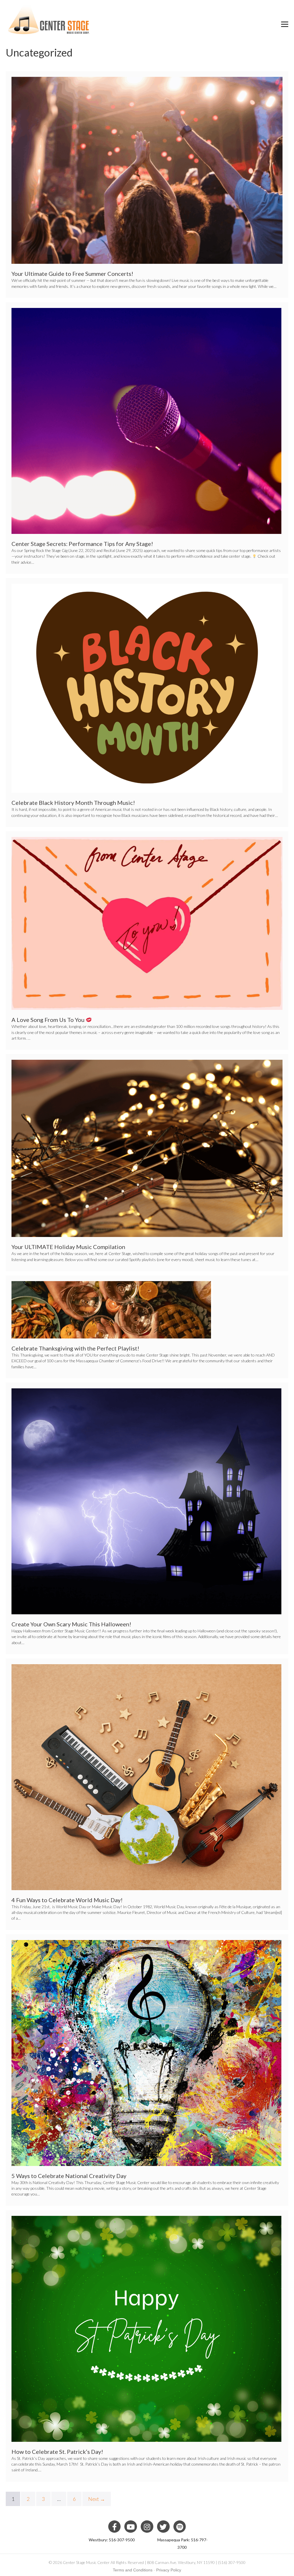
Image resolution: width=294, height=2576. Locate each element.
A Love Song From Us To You (49, 1020)
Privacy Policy (169, 2570)
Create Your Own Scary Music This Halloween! (71, 1624)
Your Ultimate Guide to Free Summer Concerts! (72, 274)
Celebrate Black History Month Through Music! (73, 803)
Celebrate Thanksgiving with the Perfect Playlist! (75, 1348)
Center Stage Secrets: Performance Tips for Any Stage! (82, 544)
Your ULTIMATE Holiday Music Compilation (68, 1247)
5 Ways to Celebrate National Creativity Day (69, 2176)
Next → (97, 2499)
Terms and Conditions (133, 2570)
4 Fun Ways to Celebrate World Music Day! (67, 1900)
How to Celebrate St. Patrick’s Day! (57, 2452)
